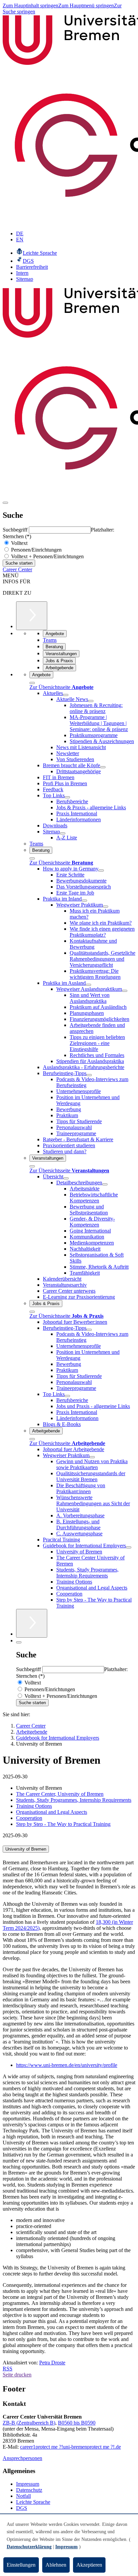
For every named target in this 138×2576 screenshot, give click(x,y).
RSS (8, 2369)
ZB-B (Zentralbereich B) (29, 2423)
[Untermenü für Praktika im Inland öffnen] (84, 901)
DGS (22, 2508)
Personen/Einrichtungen (36, 550)
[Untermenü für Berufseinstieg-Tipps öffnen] (89, 1075)
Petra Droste (52, 2363)
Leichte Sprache (33, 2502)
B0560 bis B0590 (77, 2423)
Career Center (17, 569)
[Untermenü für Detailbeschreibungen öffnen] (105, 1184)
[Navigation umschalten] (5, 503)
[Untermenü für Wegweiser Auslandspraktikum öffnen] (125, 991)
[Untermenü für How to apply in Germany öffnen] (101, 870)
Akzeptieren (89, 2565)
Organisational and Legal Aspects (52, 1812)
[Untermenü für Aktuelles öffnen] (66, 695)
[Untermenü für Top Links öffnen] (67, 797)
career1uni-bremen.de (71, 2447)
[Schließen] (32, 683)
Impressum (28, 2484)
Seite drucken (17, 2375)
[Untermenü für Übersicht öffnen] (66, 1178)
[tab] (69, 1849)
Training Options (34, 1806)
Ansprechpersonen (22, 2458)
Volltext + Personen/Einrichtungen (47, 556)
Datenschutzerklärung (29, 2547)
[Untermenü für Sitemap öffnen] (63, 833)
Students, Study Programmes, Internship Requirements (74, 1800)
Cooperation (29, 1818)
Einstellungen (21, 2565)
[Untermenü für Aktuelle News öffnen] (91, 701)
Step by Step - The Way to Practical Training (63, 1824)
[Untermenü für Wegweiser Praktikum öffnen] (106, 907)
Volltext (19, 543)
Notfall (23, 2496)
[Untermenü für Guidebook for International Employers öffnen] (129, 1547)
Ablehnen (56, 2565)
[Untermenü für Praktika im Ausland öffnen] (88, 985)
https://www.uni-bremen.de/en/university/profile (67, 2065)
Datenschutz (29, 2490)
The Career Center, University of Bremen (60, 1794)
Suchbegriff (16, 530)
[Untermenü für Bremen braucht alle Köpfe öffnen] (103, 767)
